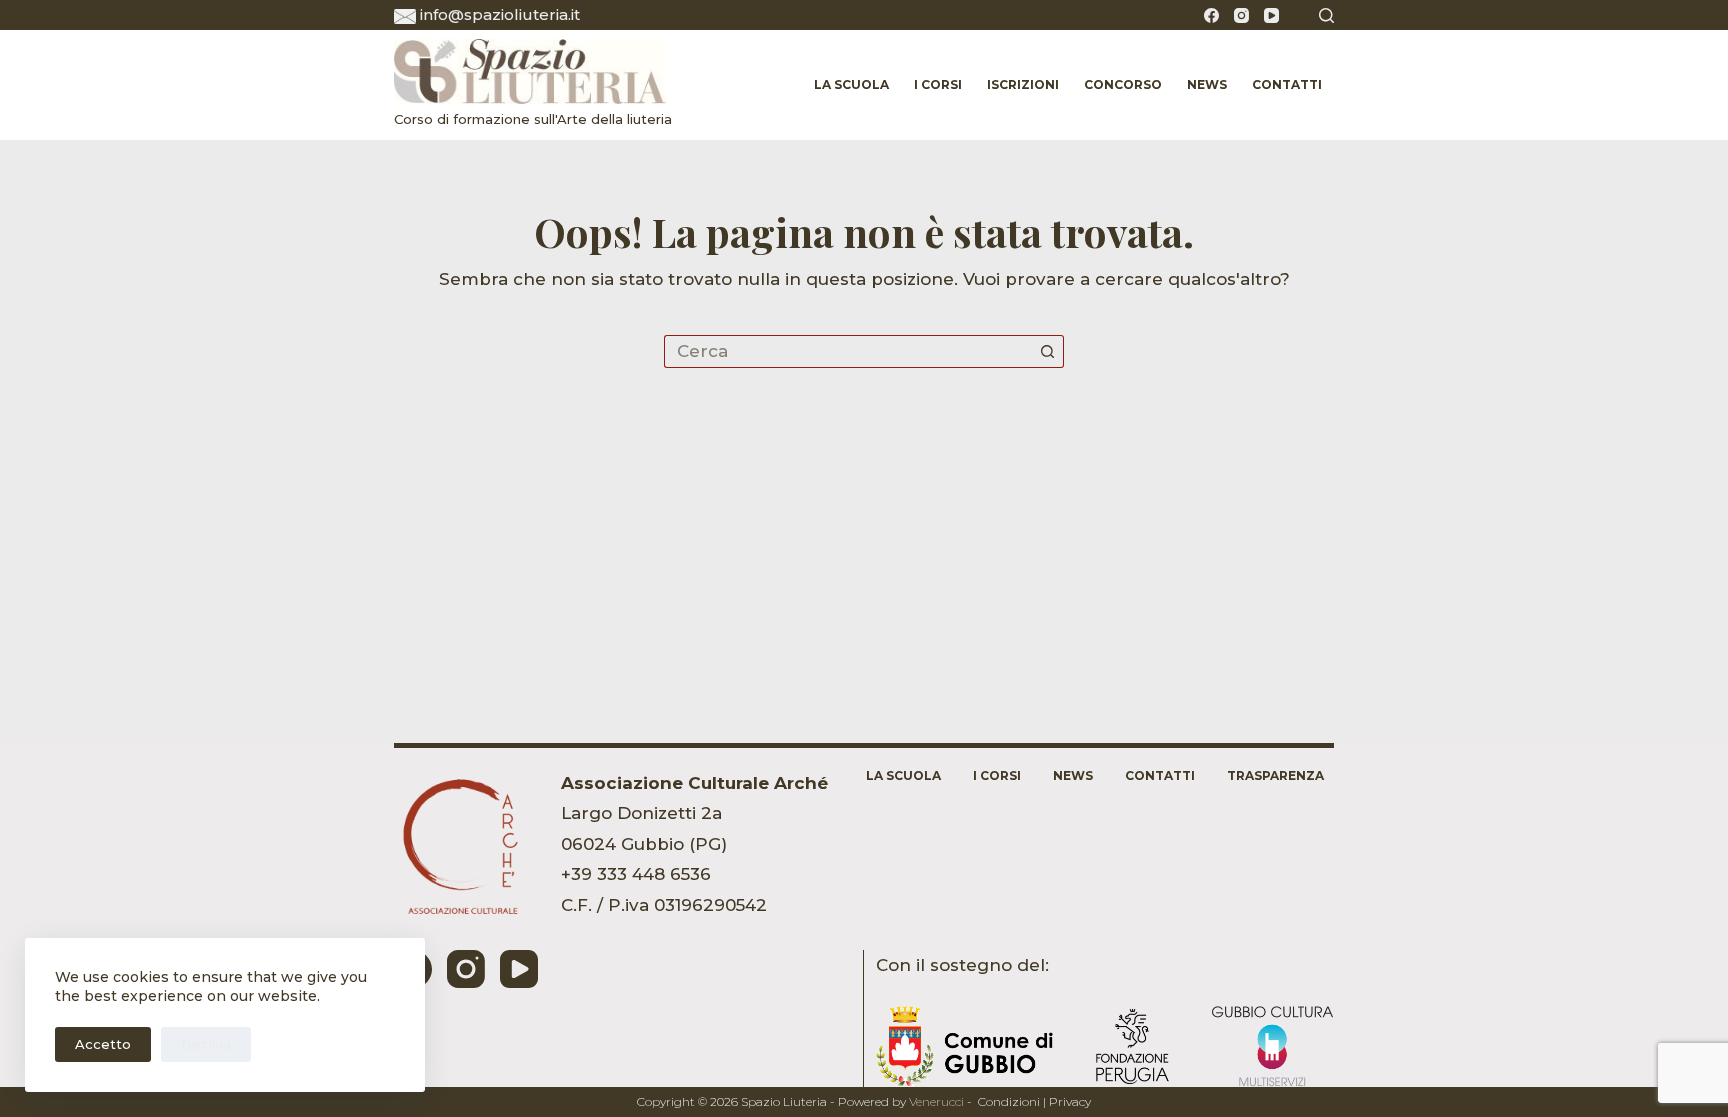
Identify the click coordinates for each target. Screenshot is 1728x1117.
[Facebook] (1211, 15)
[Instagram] (1241, 15)
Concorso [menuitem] (1123, 84)
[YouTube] (1271, 15)
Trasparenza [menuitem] (1275, 775)
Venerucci (936, 1101)
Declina (206, 1044)
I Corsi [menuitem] (938, 84)
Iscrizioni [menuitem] (1023, 84)
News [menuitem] (1207, 84)
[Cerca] (1326, 15)
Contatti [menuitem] (1287, 84)
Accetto (103, 1044)
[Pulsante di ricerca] (1047, 351)
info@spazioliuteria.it (500, 14)
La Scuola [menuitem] (851, 84)
